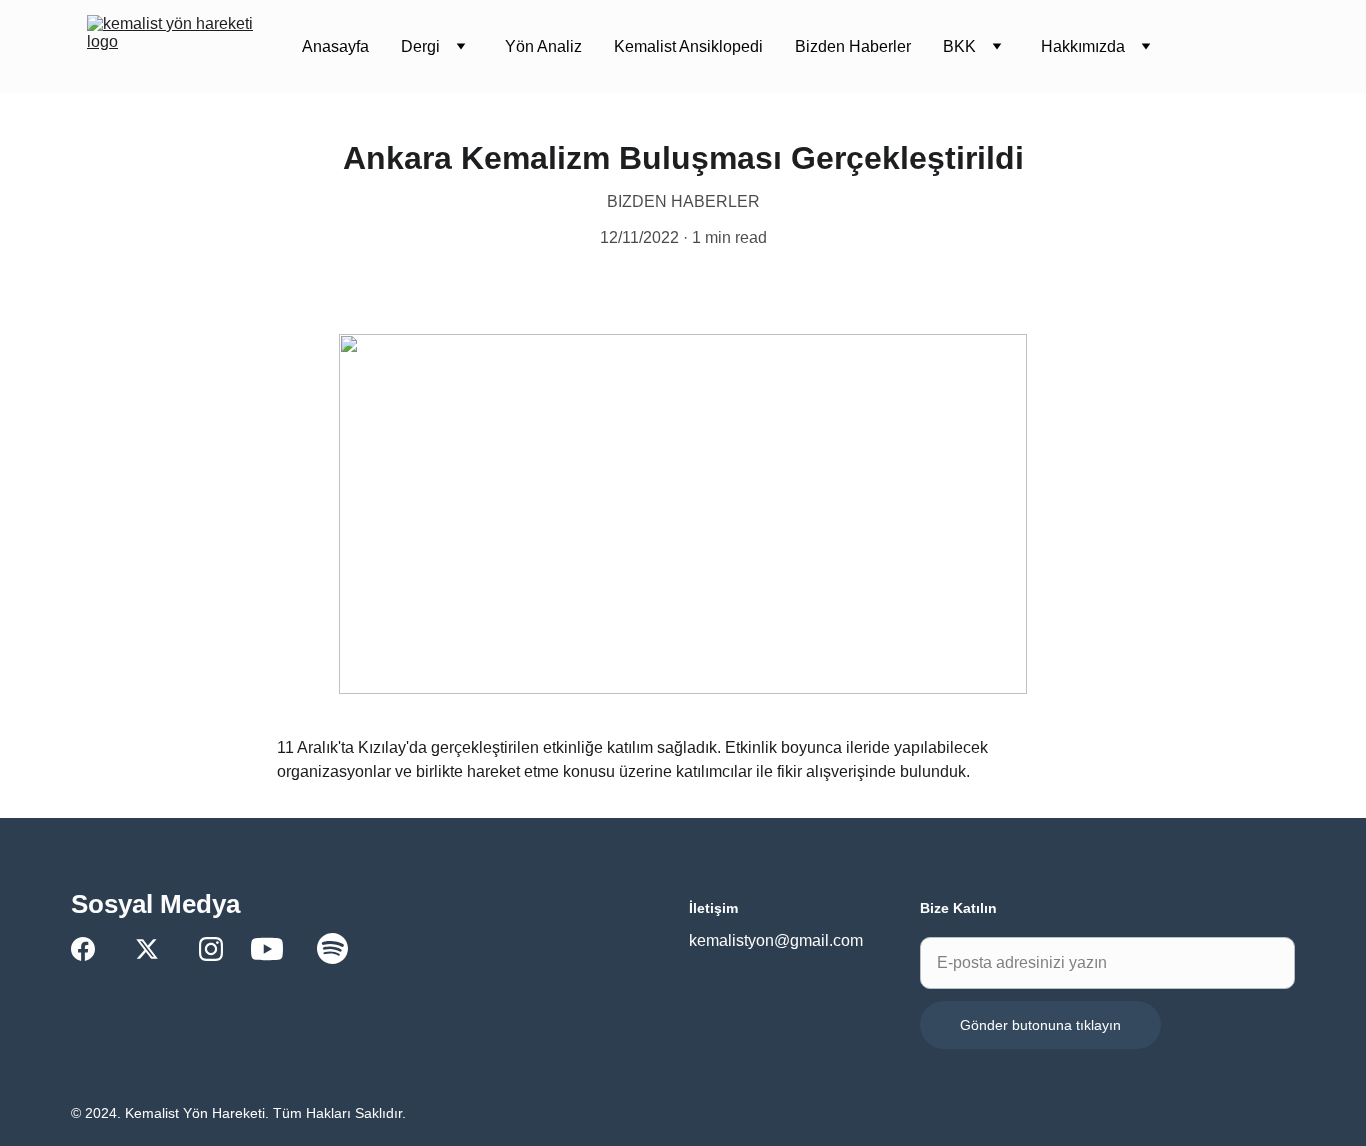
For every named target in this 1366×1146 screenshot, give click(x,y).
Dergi (420, 46)
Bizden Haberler (853, 46)
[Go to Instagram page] (211, 949)
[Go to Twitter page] (147, 949)
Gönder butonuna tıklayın (1040, 1025)
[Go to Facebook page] (83, 949)
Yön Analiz (543, 46)
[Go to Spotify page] (332, 948)
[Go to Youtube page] (267, 949)
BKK (959, 46)
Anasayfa (335, 46)
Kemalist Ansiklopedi (688, 46)
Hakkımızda (1083, 46)
